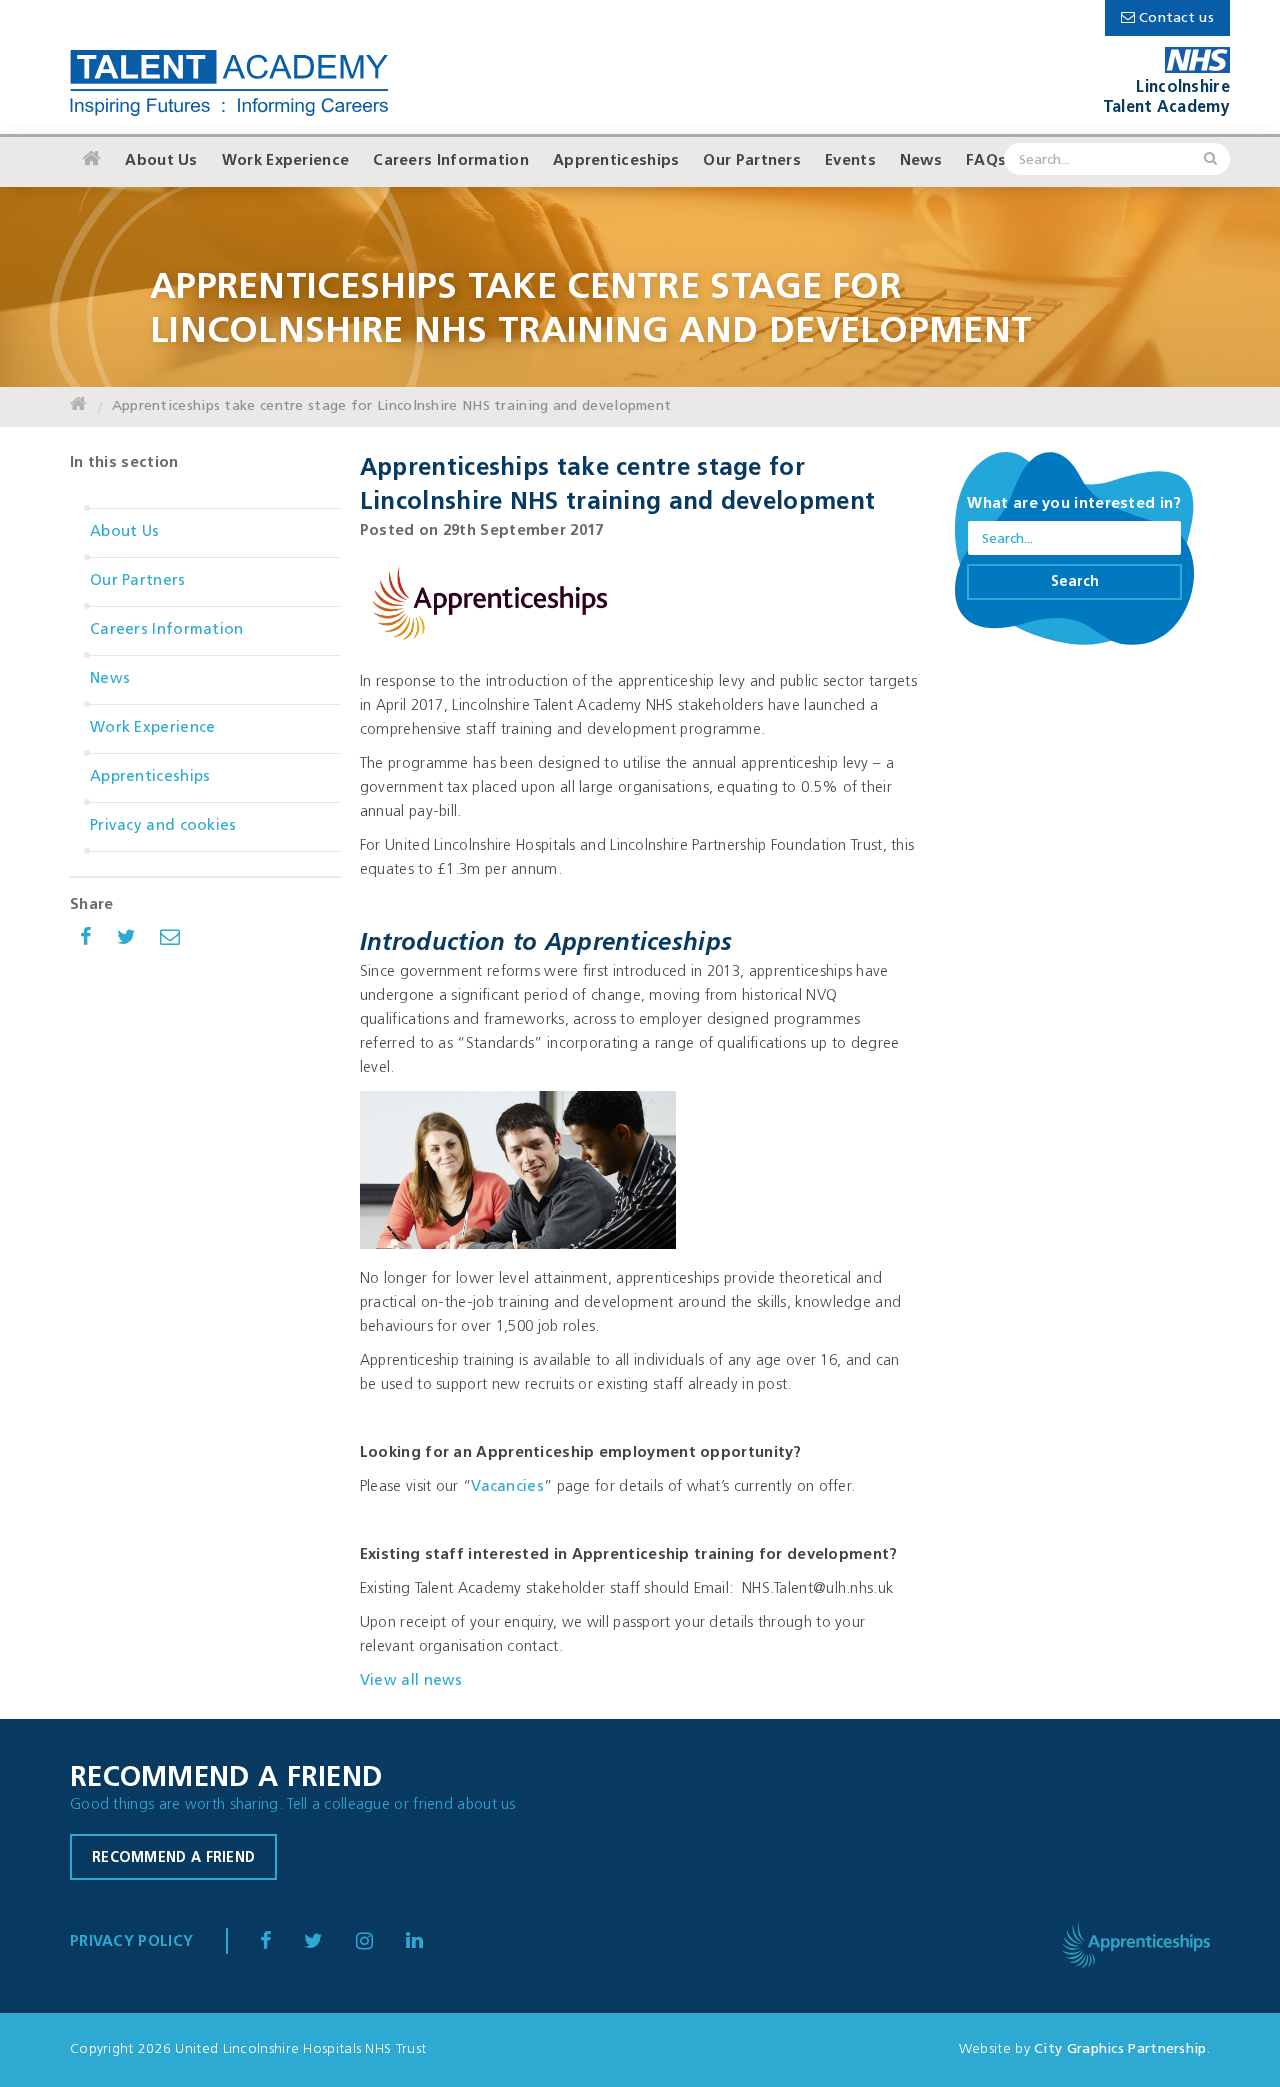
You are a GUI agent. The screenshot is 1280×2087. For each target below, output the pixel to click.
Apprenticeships (616, 161)
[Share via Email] (170, 940)
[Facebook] (280, 1943)
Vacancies (507, 1487)
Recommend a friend (173, 1858)
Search (1075, 582)
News (921, 161)
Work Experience (286, 161)
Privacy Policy (131, 1942)
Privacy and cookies (163, 826)
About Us (161, 161)
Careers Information (451, 161)
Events (850, 161)
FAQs (986, 161)
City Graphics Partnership (1120, 2049)
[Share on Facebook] (86, 940)
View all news (411, 1681)
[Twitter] (327, 1943)
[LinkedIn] (378, 1943)
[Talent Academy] (229, 84)
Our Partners (752, 161)
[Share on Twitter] (126, 940)
